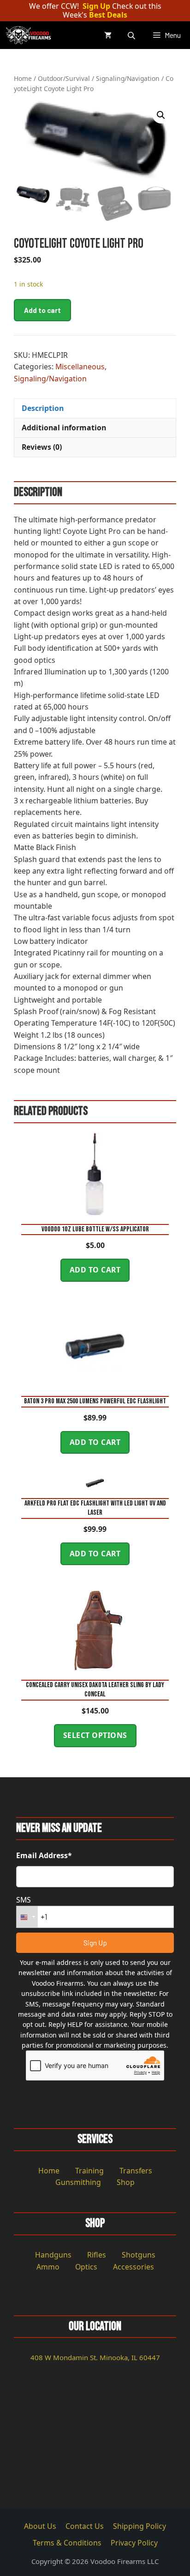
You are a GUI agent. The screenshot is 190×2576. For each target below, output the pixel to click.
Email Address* (44, 1855)
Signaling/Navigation (128, 78)
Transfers (136, 2171)
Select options (95, 1735)
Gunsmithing (78, 2182)
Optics (86, 2267)
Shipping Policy (140, 2526)
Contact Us (85, 2526)
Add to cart (42, 310)
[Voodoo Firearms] (30, 35)
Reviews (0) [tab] (42, 447)
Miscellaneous (80, 367)
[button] (161, 115)
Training (89, 2171)
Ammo (48, 2267)
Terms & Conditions (67, 2543)
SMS (24, 1900)
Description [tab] (43, 408)
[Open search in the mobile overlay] (132, 35)
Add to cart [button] (95, 1270)
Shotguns (139, 2255)
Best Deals (108, 15)
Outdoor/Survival (64, 78)
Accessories (134, 2267)
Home (23, 78)
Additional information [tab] (64, 428)
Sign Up (96, 6)
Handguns (53, 2255)
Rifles (97, 2255)
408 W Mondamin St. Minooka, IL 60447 (95, 2357)
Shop (126, 2182)
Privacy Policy (134, 2543)
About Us (40, 2526)
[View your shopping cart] (108, 35)
